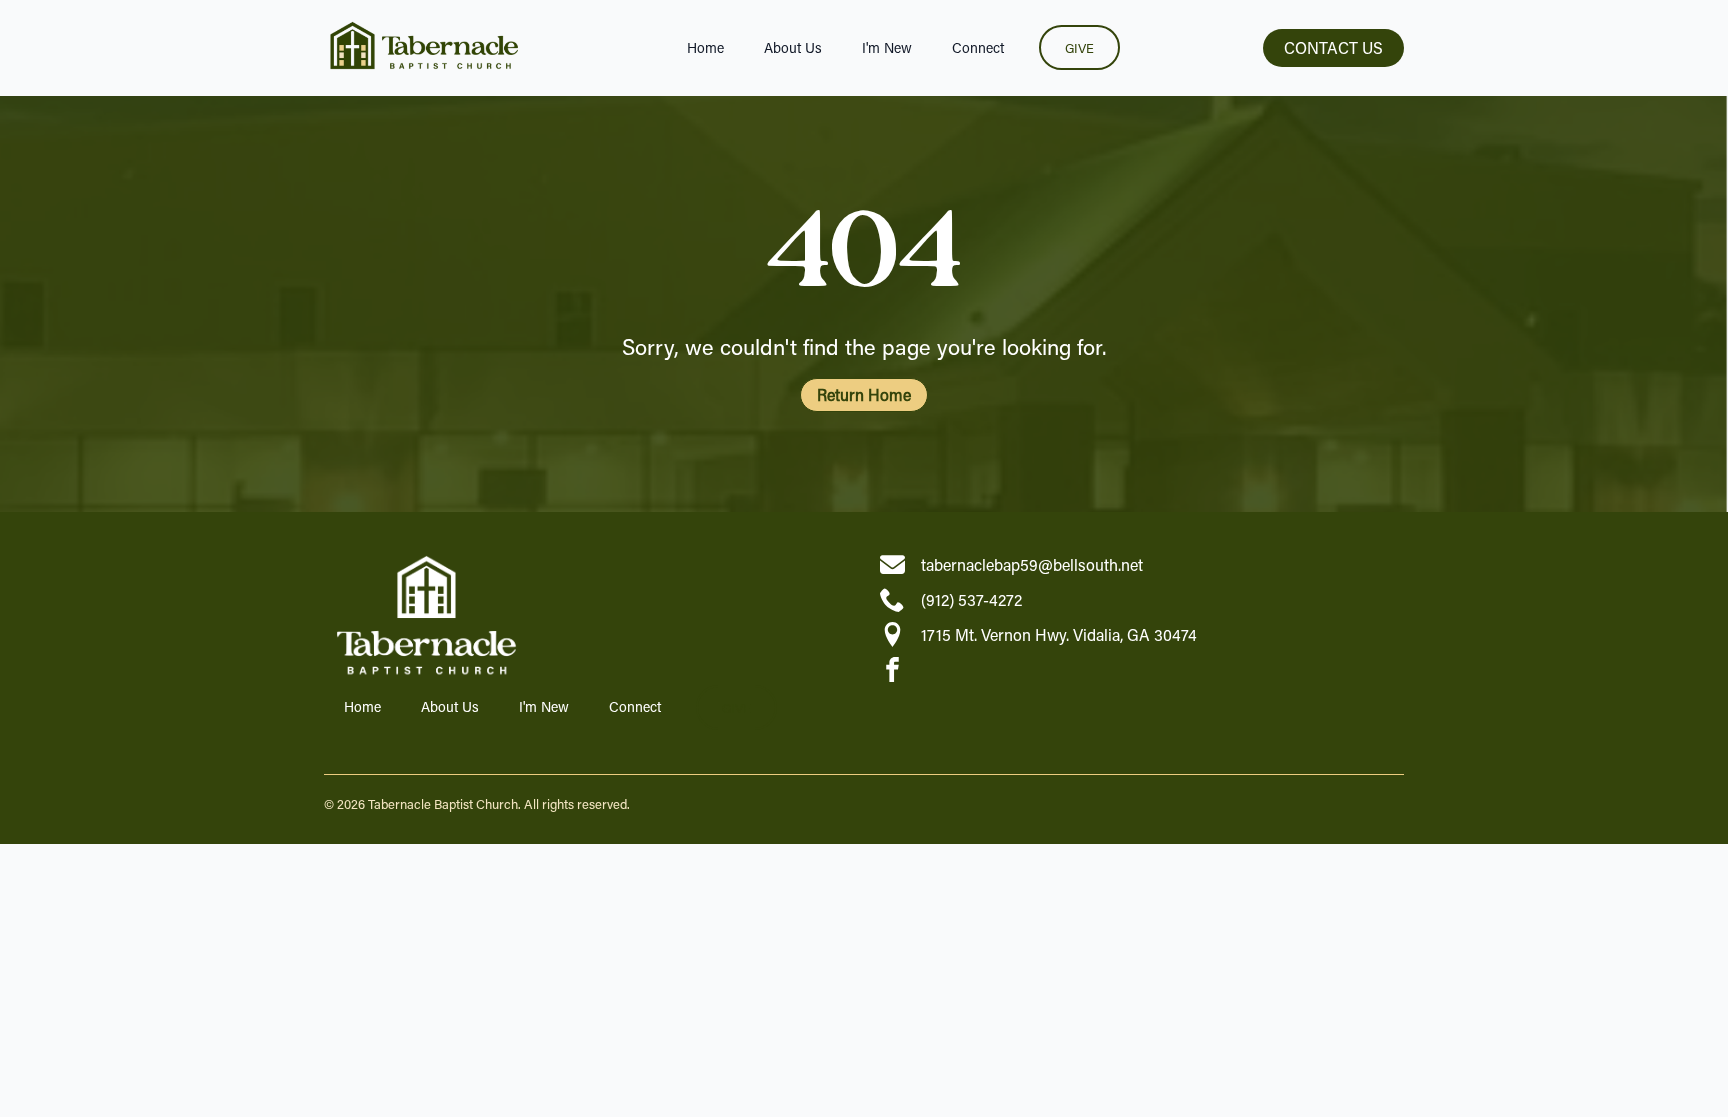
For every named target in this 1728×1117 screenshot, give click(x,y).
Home (705, 47)
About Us (793, 47)
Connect (978, 47)
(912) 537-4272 (971, 599)
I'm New (887, 47)
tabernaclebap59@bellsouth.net (1032, 564)
